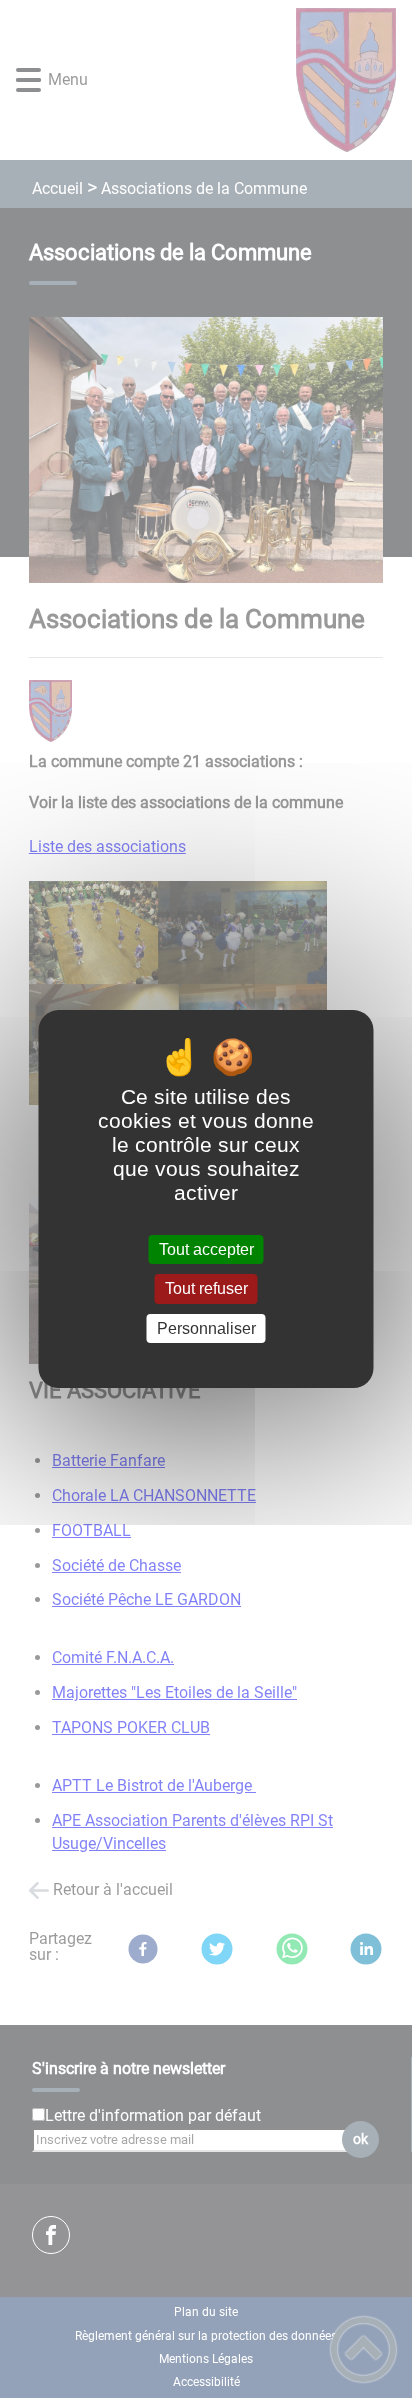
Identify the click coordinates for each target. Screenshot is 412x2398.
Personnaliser (206, 1328)
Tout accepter (206, 1249)
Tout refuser (206, 1289)
